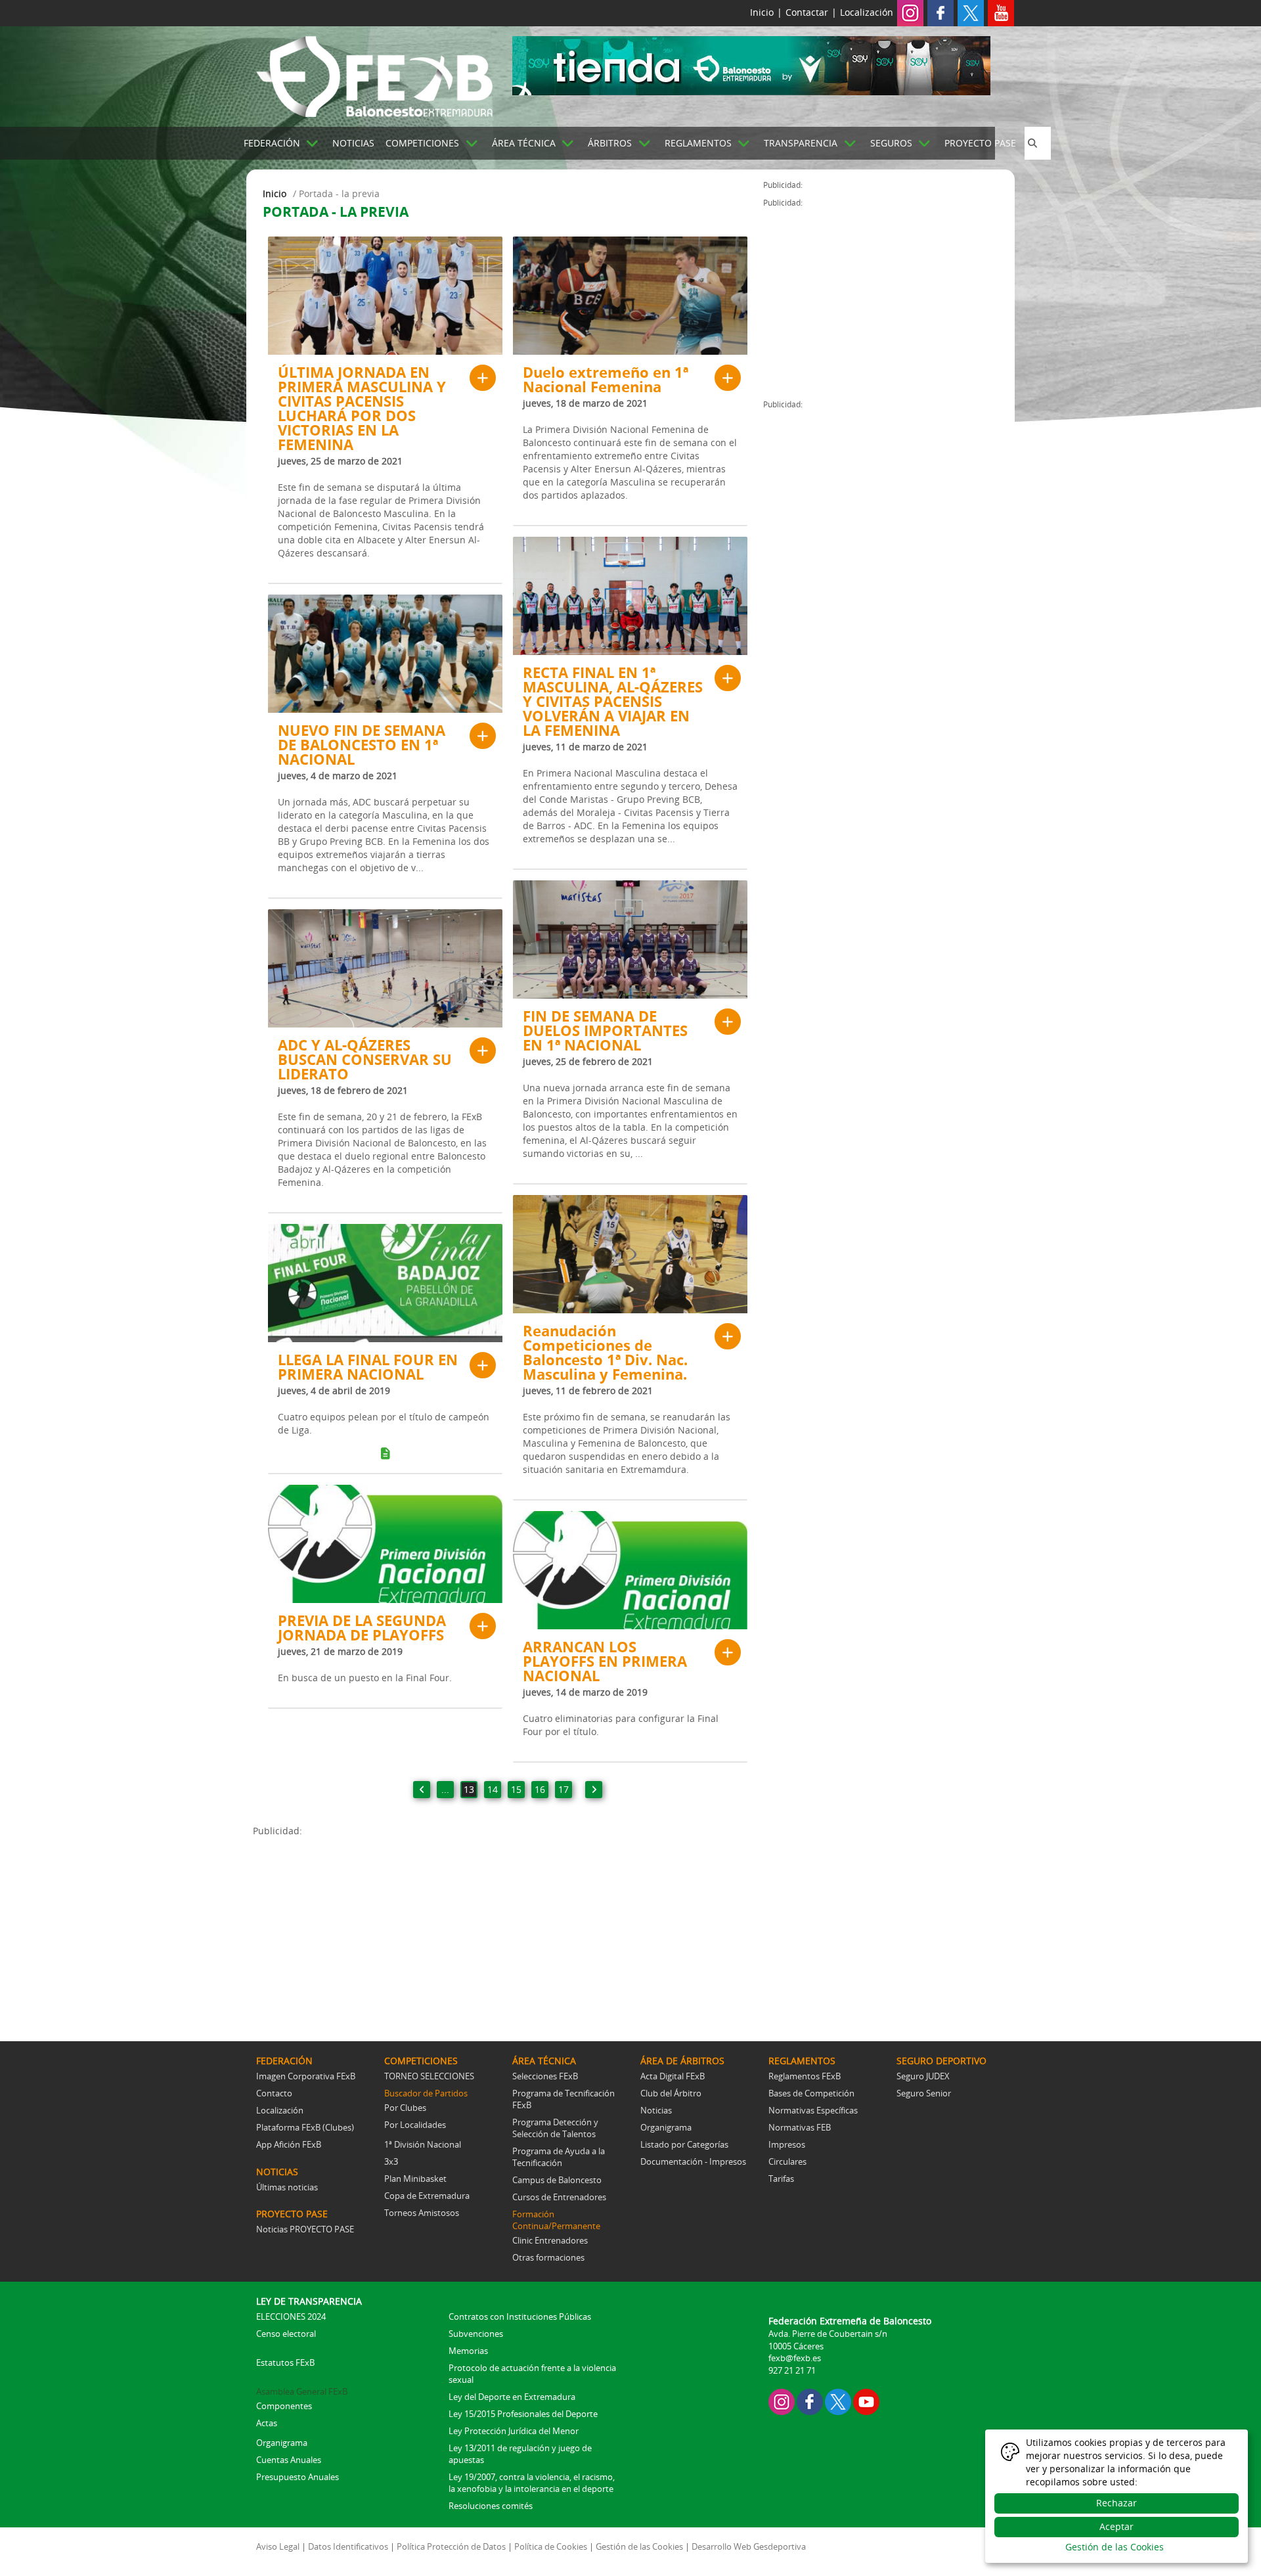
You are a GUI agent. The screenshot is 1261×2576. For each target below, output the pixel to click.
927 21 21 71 (792, 2370)
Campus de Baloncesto (557, 2180)
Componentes (284, 2406)
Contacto (274, 2093)
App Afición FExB (289, 2144)
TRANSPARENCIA (801, 143)
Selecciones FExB (545, 2076)
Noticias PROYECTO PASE (305, 2229)
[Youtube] (1001, 12)
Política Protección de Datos (451, 2546)
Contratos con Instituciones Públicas (520, 2316)
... (445, 1789)
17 (564, 1789)
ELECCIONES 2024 (291, 2316)
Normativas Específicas (813, 2110)
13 (469, 1789)
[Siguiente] (594, 1790)
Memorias (468, 2351)
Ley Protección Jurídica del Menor (514, 2431)
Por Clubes (405, 2108)
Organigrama (666, 2127)
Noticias (656, 2110)
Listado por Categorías (684, 2144)
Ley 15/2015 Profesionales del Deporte (523, 2414)
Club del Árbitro (671, 2093)
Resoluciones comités (491, 2506)
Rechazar (1117, 2503)
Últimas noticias (287, 2187)
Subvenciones (476, 2334)
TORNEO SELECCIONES (429, 2076)
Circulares (787, 2161)
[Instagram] (910, 12)
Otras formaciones (548, 2257)
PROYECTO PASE (980, 143)
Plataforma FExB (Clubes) (305, 2127)
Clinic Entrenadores (550, 2240)
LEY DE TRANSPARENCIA (309, 2301)
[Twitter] (971, 12)
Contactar (807, 12)
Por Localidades (415, 2125)
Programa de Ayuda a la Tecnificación (559, 2157)
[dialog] (1117, 2496)
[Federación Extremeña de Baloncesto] (374, 74)
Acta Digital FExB (673, 2076)
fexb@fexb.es (795, 2358)
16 (540, 1789)
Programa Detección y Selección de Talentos (555, 2128)
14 (493, 1789)
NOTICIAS (353, 143)
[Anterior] (422, 1790)
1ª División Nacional (423, 2144)
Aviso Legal (278, 2546)
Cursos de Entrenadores (559, 2197)
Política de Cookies (551, 2546)
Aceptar (1117, 2526)
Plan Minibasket (415, 2179)
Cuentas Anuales (289, 2460)
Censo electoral (286, 2334)
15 (516, 1789)
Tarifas (781, 2179)
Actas (267, 2423)
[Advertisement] (508, 1930)
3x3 (391, 2161)
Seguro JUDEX (923, 2076)
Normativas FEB (800, 2127)
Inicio (762, 12)
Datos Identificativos (348, 2546)
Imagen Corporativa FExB (306, 2076)
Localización (867, 12)
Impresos (787, 2144)
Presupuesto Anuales (298, 2477)
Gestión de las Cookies (639, 2546)
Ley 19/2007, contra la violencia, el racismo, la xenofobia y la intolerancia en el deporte (532, 2483)
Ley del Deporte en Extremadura (512, 2397)
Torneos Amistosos (422, 2213)
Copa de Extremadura (427, 2196)
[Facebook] (940, 12)
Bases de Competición (811, 2093)
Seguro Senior (924, 2093)
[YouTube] (866, 2401)
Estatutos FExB (285, 2362)
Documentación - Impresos (693, 2161)
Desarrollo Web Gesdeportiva (749, 2546)
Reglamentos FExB (805, 2076)
